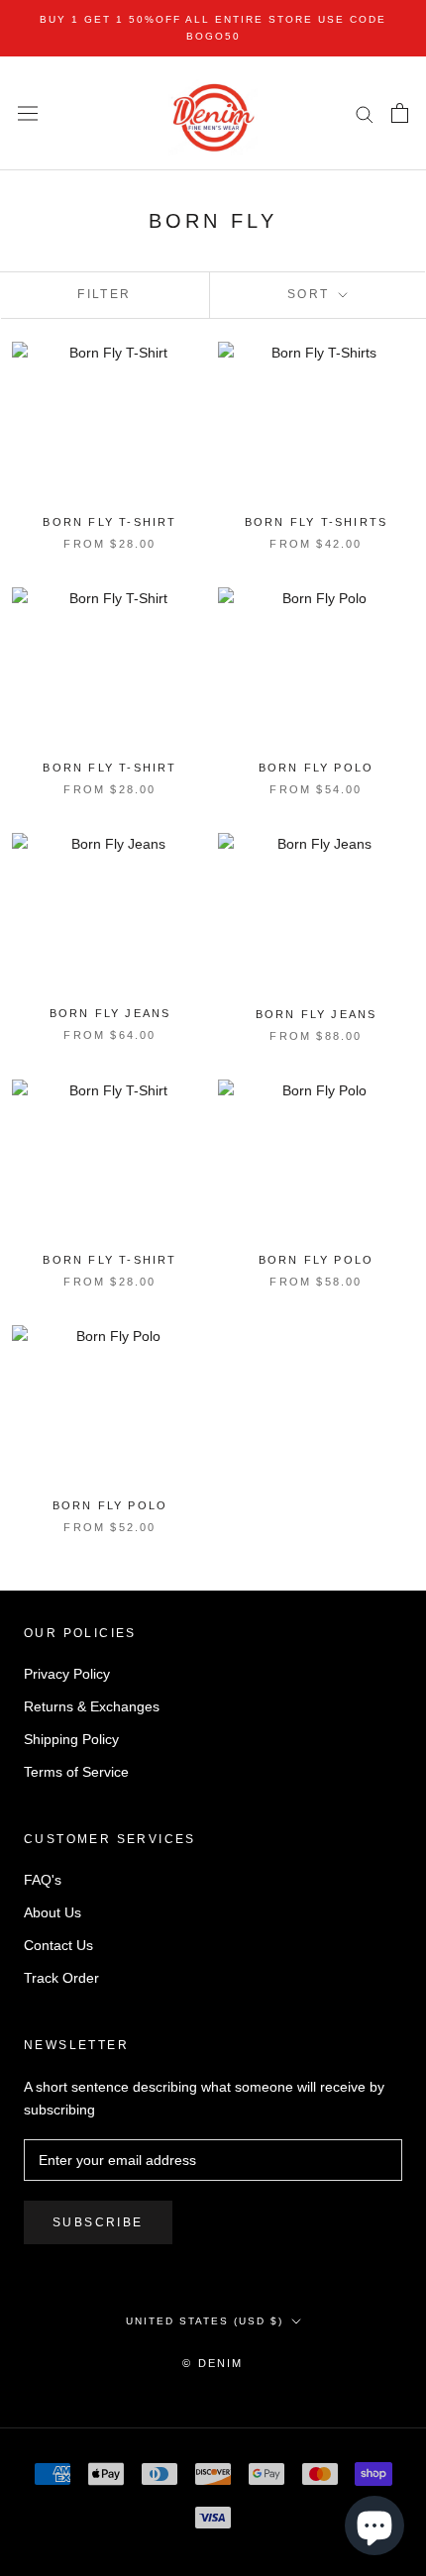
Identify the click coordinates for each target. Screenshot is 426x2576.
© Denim (213, 2363)
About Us (53, 1912)
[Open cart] (400, 113)
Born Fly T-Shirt (109, 522)
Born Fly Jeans (110, 1013)
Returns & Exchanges (92, 1706)
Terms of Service (76, 1772)
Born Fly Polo (317, 768)
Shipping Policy (71, 1739)
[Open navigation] (28, 114)
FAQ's (43, 1880)
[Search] (365, 113)
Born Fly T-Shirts (316, 522)
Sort (311, 294)
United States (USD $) (205, 2321)
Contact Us (58, 1945)
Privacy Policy (67, 1674)
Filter (104, 294)
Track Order (61, 1978)
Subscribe (98, 2222)
